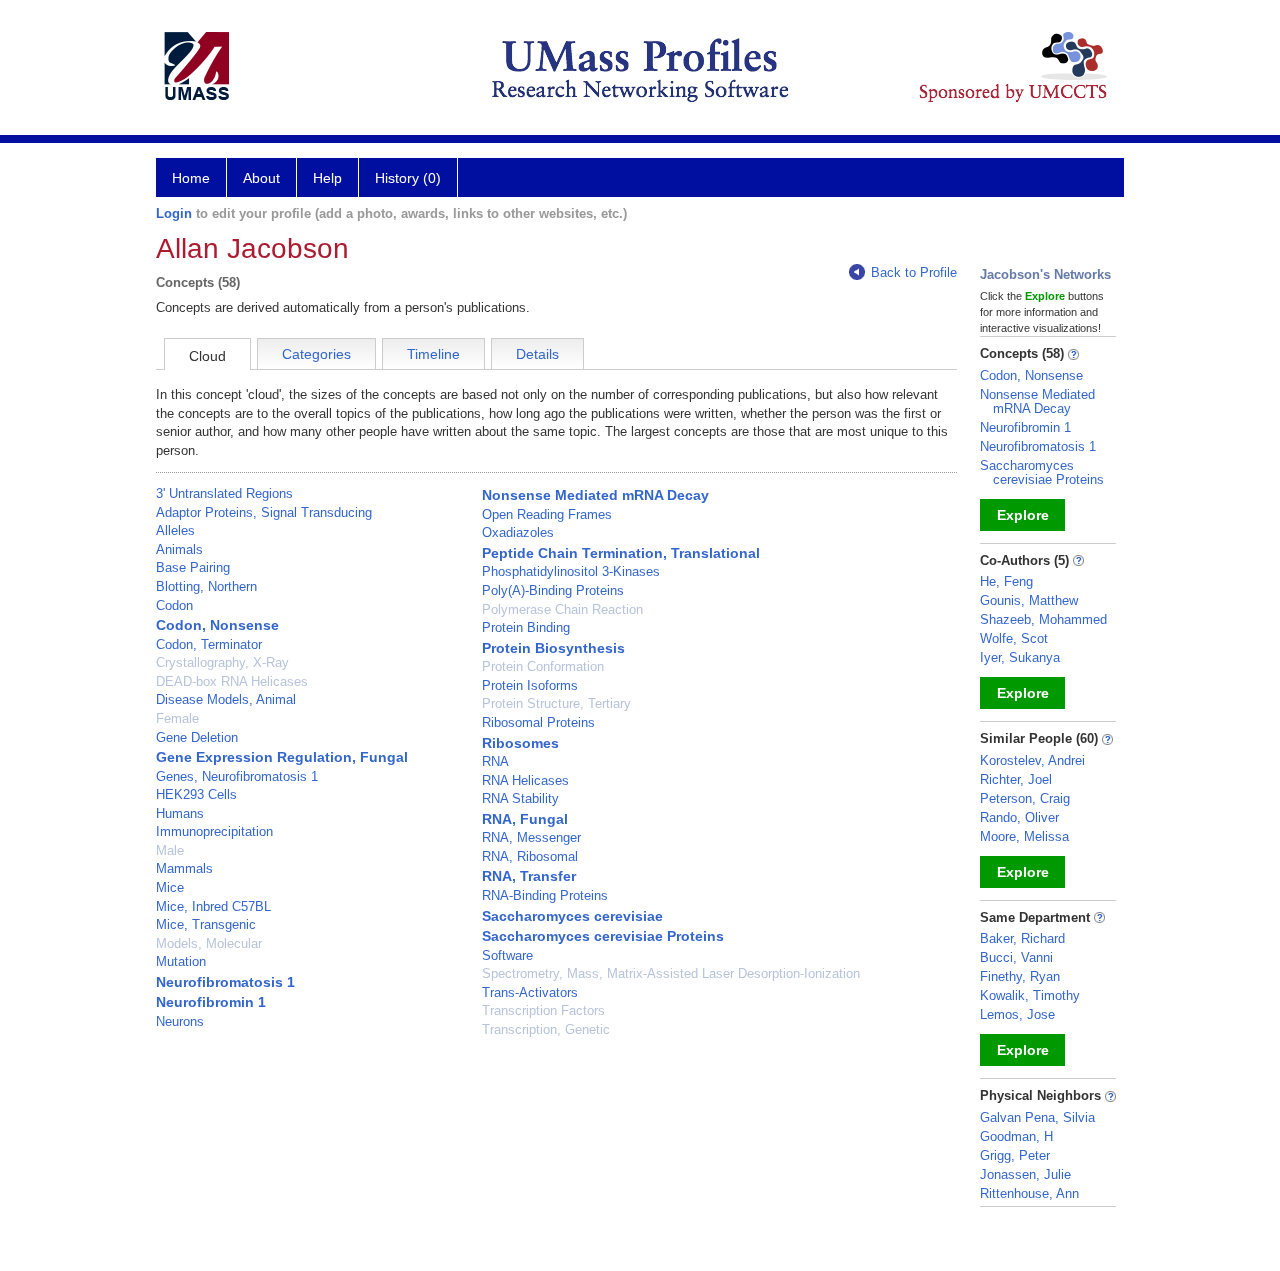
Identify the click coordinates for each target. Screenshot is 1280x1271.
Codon (174, 605)
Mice (170, 887)
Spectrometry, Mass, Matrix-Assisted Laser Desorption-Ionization (671, 973)
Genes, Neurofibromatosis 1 (237, 776)
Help (327, 178)
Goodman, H (1016, 1136)
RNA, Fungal (525, 819)
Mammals (184, 868)
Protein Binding (526, 627)
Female (177, 718)
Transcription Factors (543, 1010)
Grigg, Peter (1015, 1155)
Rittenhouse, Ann (1029, 1193)
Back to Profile (914, 272)
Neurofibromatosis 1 (225, 982)
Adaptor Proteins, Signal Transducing (264, 512)
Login (174, 213)
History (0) (408, 178)
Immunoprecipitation (214, 831)
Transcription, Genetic (546, 1029)
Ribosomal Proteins (538, 722)
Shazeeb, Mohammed (1043, 619)
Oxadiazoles (518, 532)
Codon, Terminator (209, 644)
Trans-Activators (530, 992)
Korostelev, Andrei (1032, 760)
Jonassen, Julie (1025, 1174)
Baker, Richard (1022, 938)
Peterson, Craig (1025, 798)
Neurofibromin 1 (211, 1002)
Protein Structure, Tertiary (556, 703)
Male (170, 850)
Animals (179, 549)
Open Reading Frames (547, 514)
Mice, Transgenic (206, 924)
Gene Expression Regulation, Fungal (282, 757)
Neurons (180, 1021)
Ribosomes (520, 743)
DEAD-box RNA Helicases (232, 681)
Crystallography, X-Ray (222, 662)
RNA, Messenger (531, 837)
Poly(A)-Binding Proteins (553, 590)
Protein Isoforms (530, 685)
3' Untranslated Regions (224, 493)
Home (191, 178)
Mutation (181, 961)
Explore (1023, 515)
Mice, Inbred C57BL (213, 906)
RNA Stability (520, 798)
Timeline (433, 354)
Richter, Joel (1016, 779)
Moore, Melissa (1024, 836)
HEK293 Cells (196, 794)
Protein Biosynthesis (553, 648)
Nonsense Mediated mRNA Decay (595, 495)
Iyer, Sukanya (1020, 657)
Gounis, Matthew (1029, 600)
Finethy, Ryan (1020, 976)
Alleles (175, 530)
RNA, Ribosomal (530, 856)
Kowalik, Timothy (1030, 995)
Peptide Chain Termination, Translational (621, 553)
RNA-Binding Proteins (545, 895)
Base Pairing (193, 567)
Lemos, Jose (1017, 1014)
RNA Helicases (525, 780)
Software (507, 955)
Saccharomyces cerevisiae (572, 916)
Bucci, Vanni (1016, 957)
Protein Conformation (543, 666)
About (261, 178)
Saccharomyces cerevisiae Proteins (603, 936)
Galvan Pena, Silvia (1037, 1117)
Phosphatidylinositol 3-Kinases (571, 571)
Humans (180, 813)
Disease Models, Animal (226, 699)
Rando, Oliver (1019, 817)
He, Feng (1006, 581)
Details (537, 354)
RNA (495, 761)
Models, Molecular (209, 943)
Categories (316, 354)
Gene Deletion (197, 737)
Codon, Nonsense (217, 625)
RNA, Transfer (529, 876)
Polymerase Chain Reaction (562, 609)
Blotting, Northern (206, 586)
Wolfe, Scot (1014, 638)
